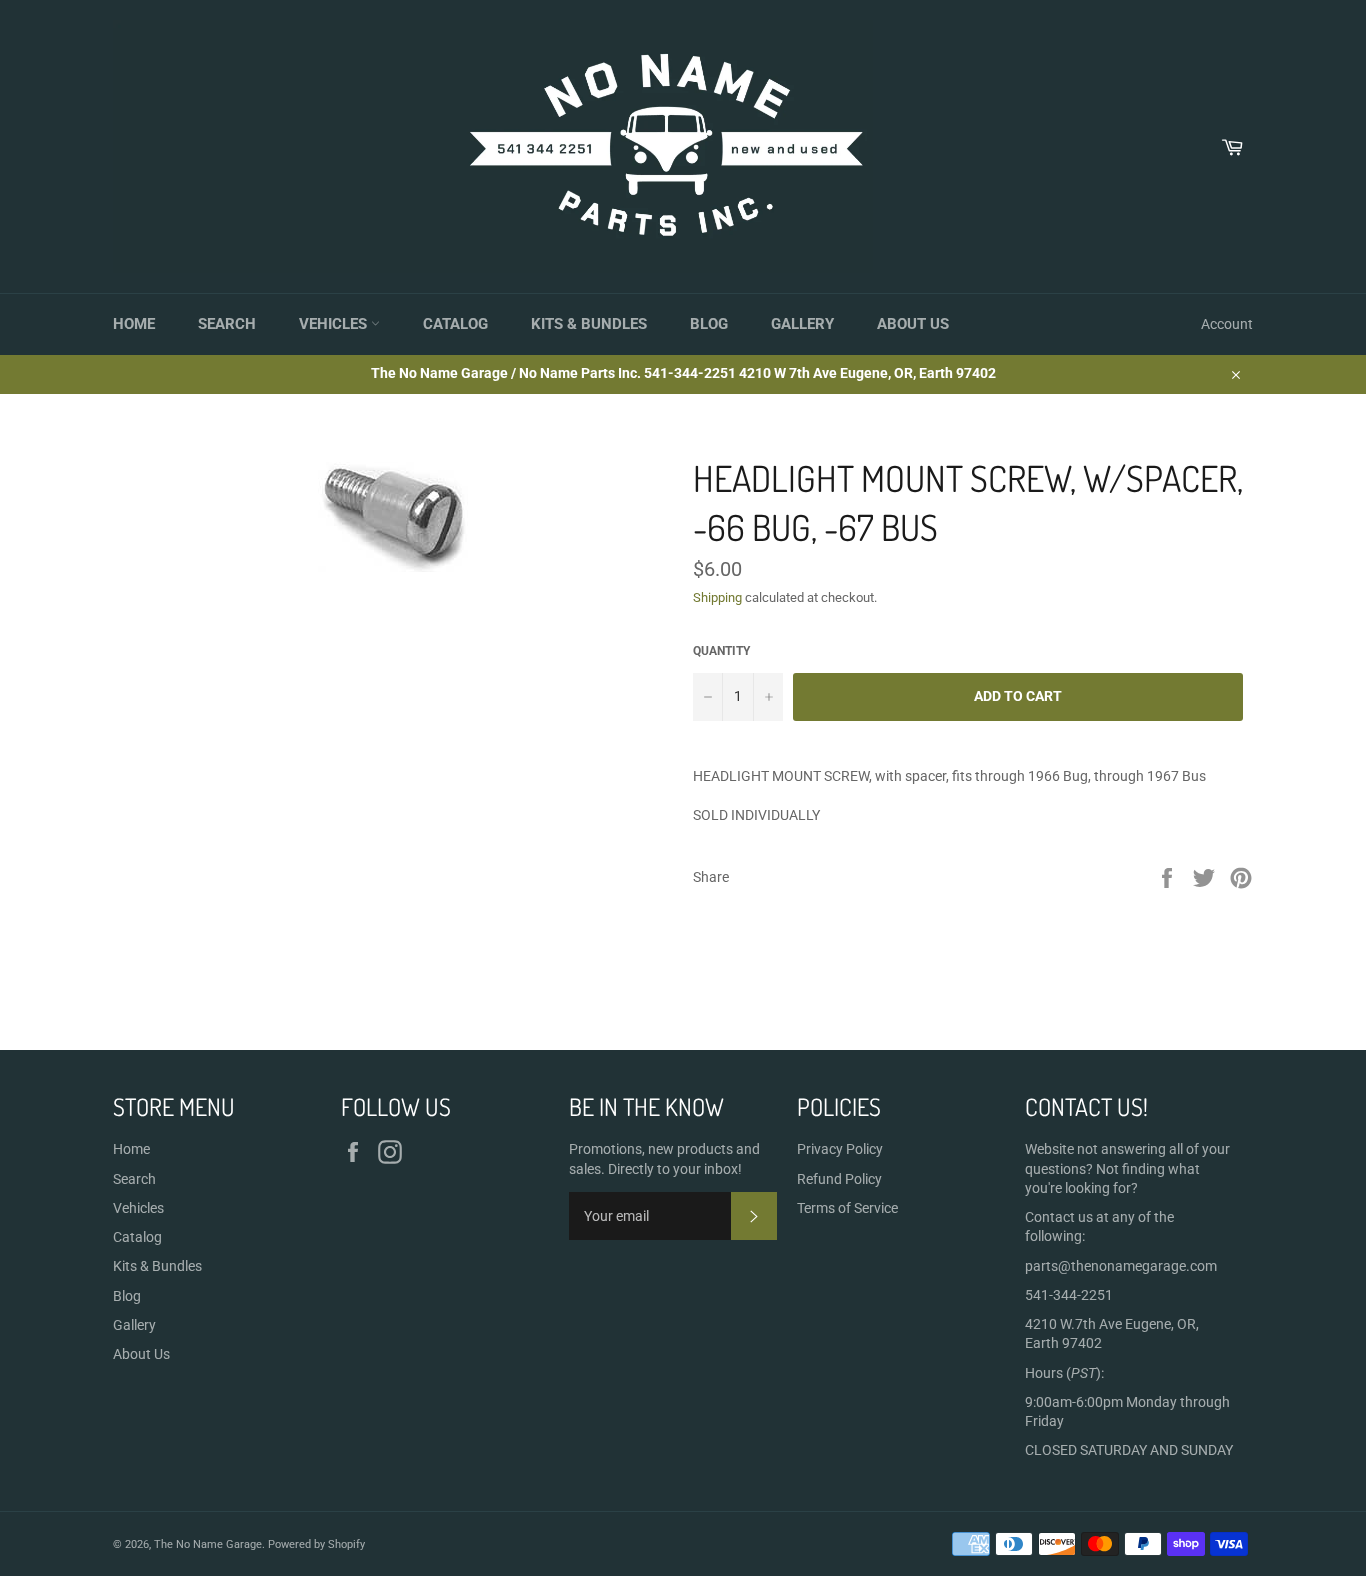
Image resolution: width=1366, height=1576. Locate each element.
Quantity (721, 651)
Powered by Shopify (316, 1544)
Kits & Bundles (589, 324)
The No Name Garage (208, 1544)
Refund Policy (839, 1179)
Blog (709, 324)
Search (227, 324)
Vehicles (335, 324)
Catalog (455, 324)
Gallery (802, 324)
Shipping (717, 597)
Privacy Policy (840, 1149)
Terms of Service (847, 1208)
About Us (913, 324)
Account (1227, 324)
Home (134, 324)
